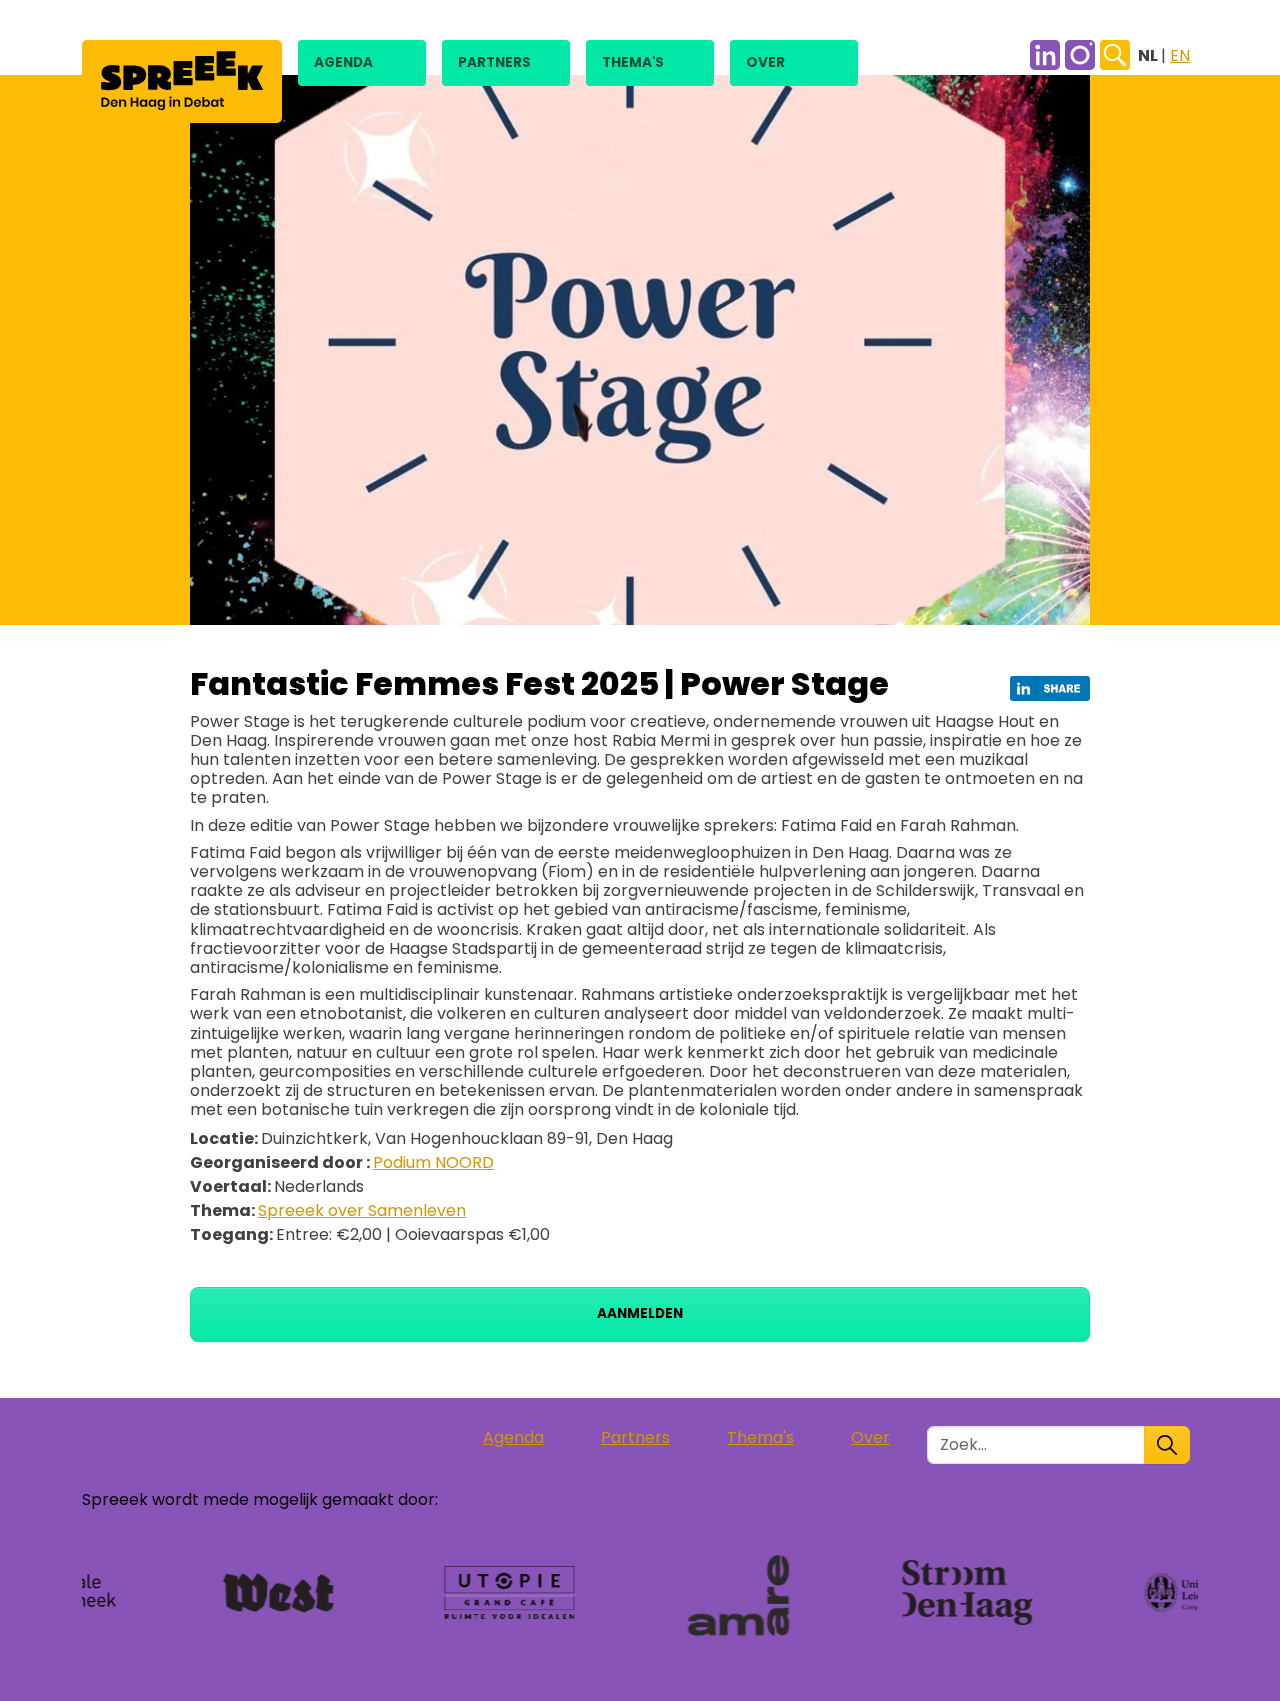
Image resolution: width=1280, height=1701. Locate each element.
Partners (494, 62)
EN (1180, 55)
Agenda (343, 62)
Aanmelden (640, 1313)
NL (1149, 55)
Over (765, 62)
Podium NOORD (433, 1162)
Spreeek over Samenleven (362, 1210)
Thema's (633, 62)
